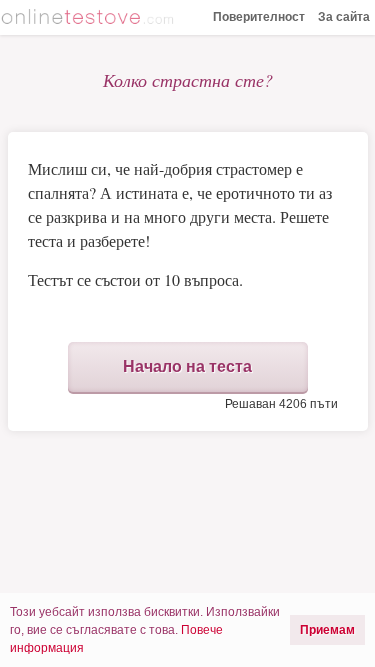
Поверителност (259, 17)
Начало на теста (187, 366)
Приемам (327, 630)
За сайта (344, 17)
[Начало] (90, 19)
